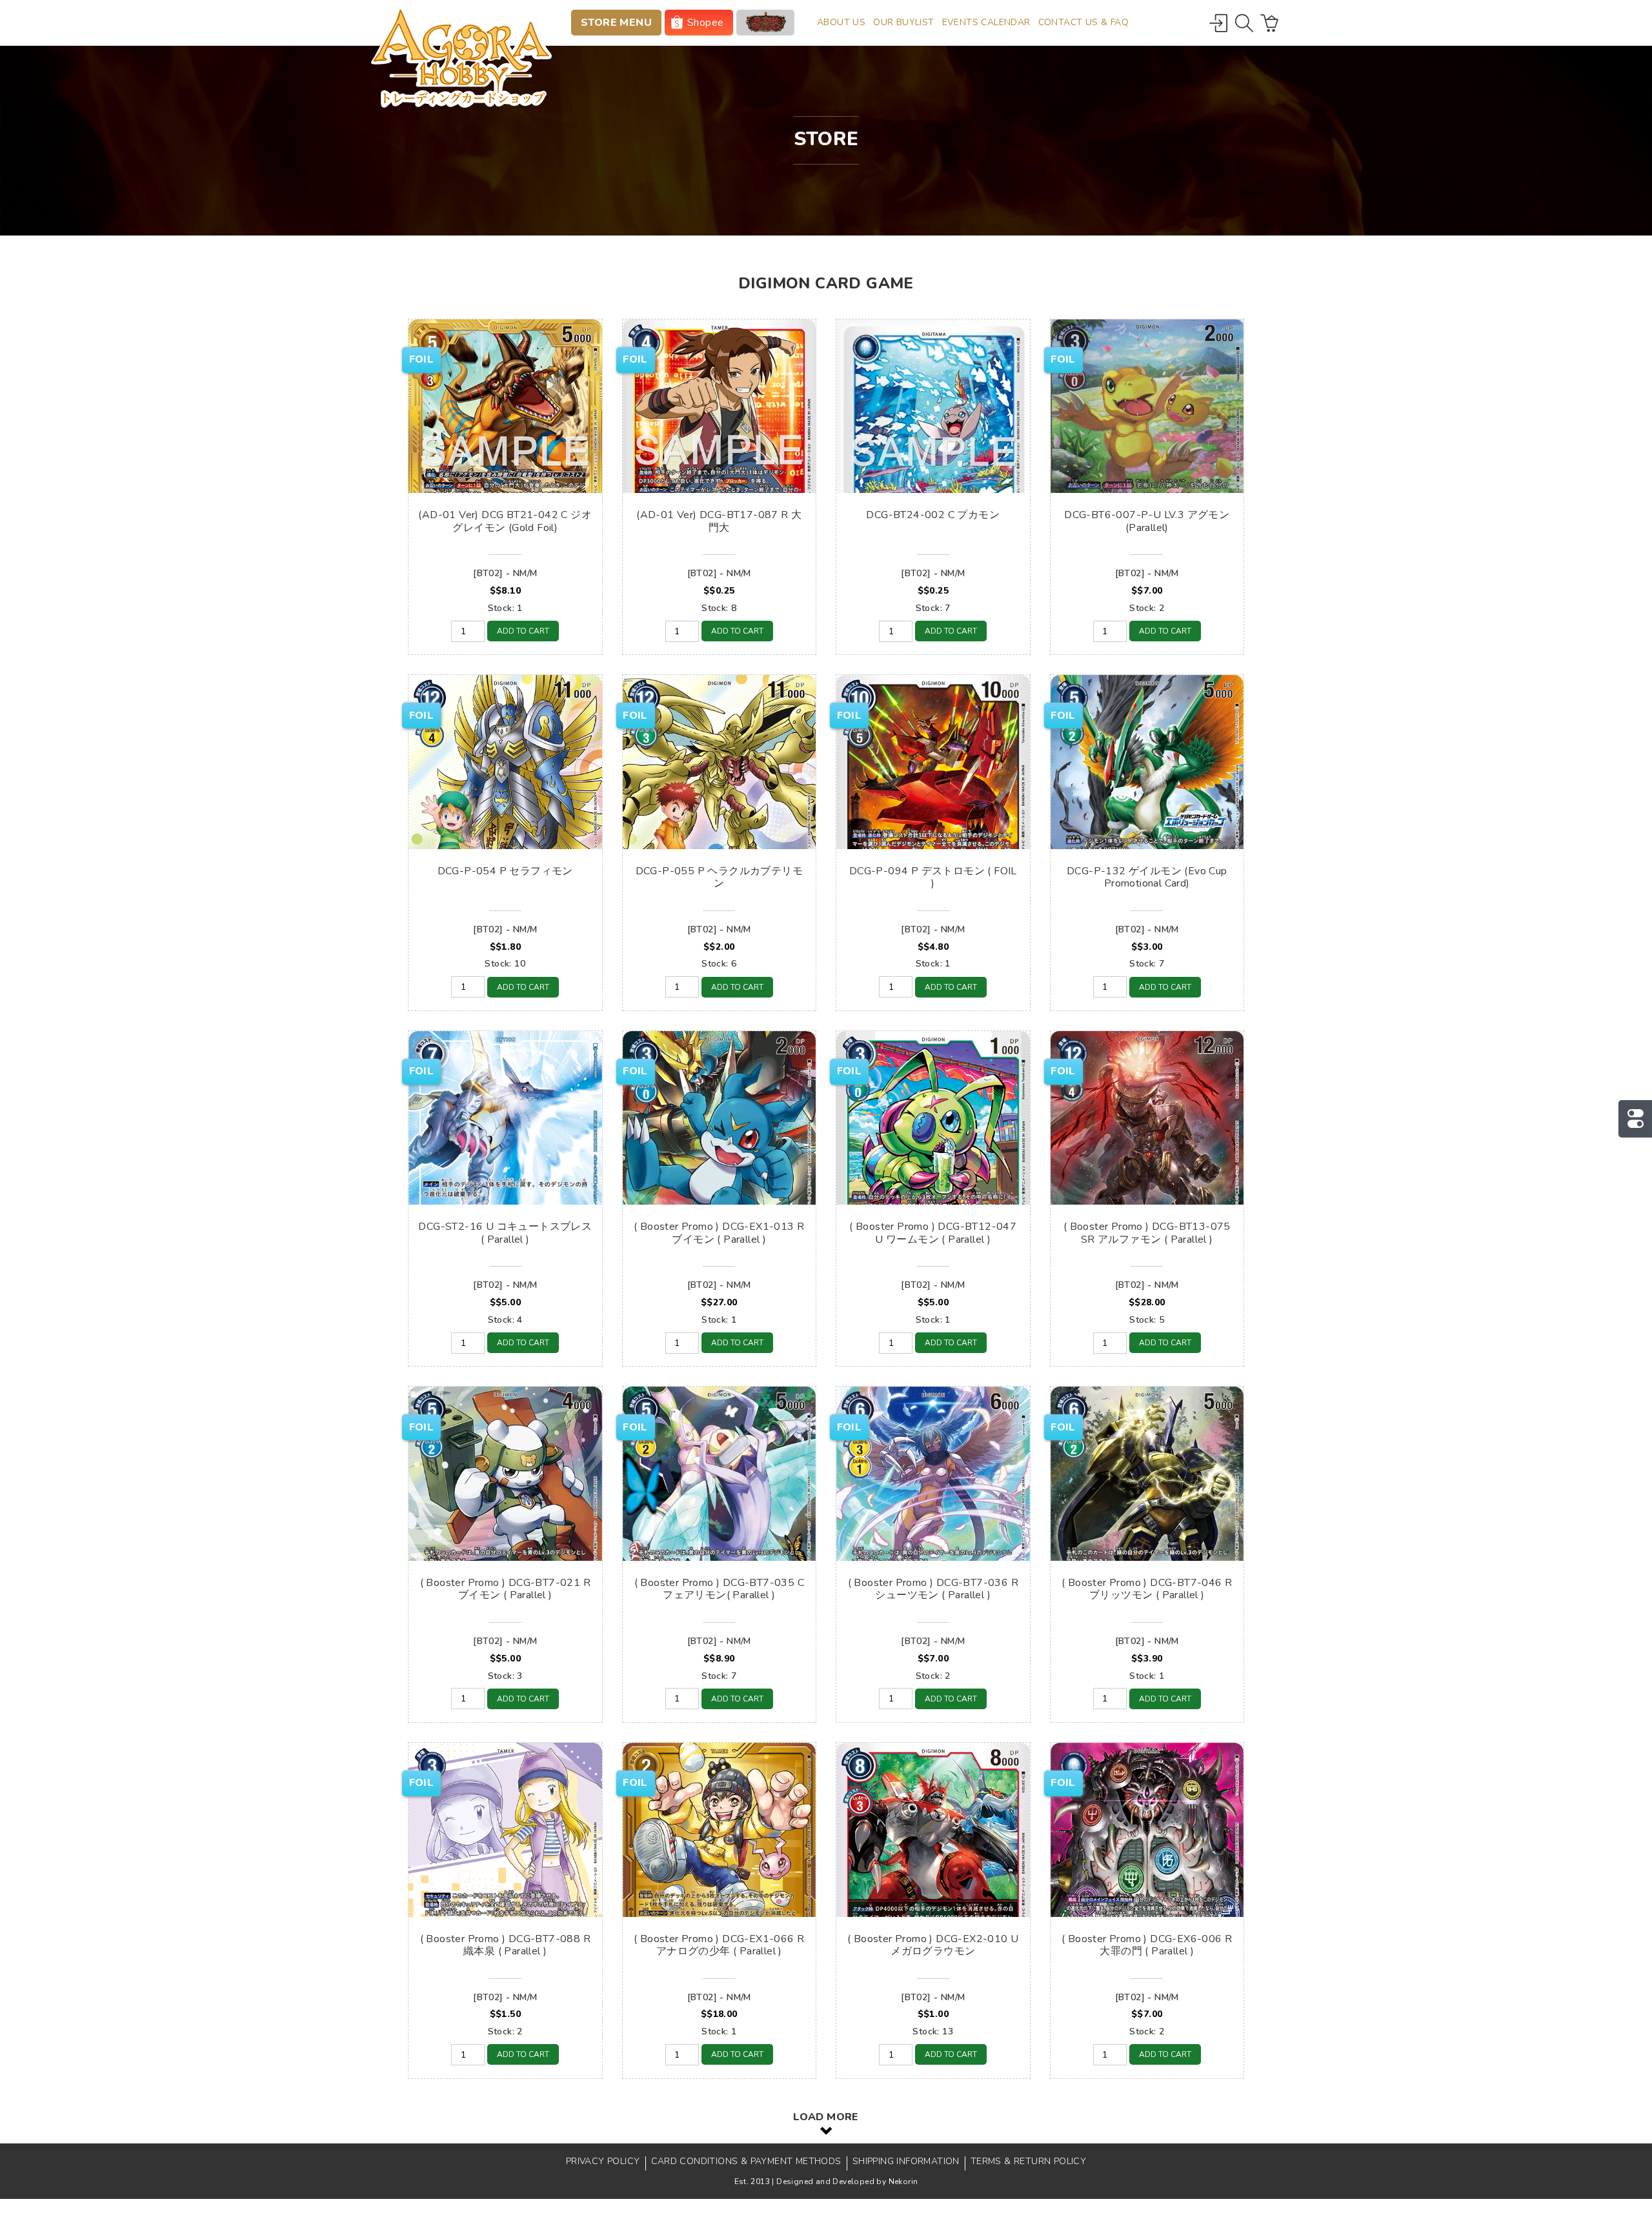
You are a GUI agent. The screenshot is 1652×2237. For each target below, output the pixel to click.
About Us (841, 22)
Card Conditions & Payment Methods (746, 2161)
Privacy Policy (603, 2161)
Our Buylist (903, 22)
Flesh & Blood (765, 23)
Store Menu (616, 23)
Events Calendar (986, 22)
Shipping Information (906, 2161)
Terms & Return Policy (1028, 2161)
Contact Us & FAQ (1083, 22)
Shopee (705, 23)
